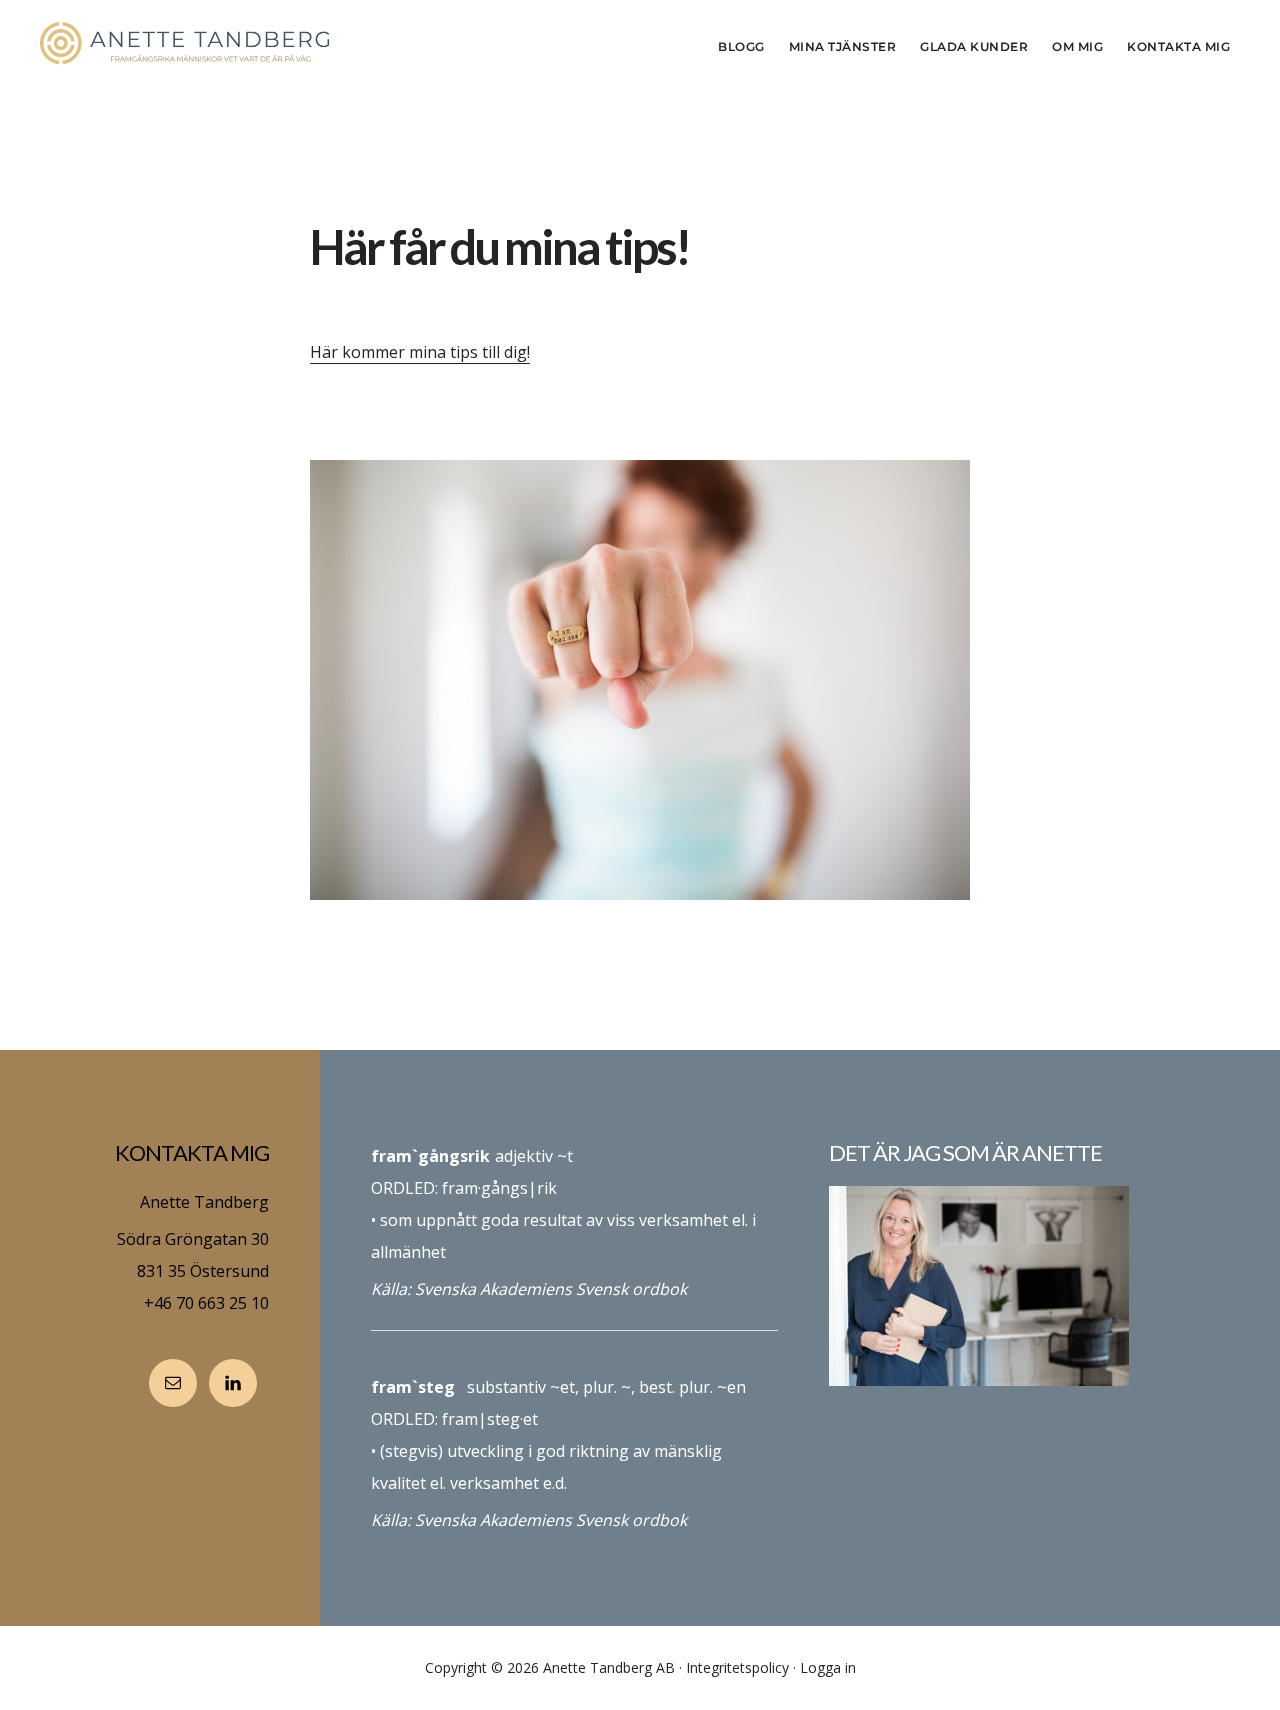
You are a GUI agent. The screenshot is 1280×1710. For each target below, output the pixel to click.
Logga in (828, 1667)
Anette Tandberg (190, 44)
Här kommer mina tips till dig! (420, 352)
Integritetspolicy (737, 1667)
